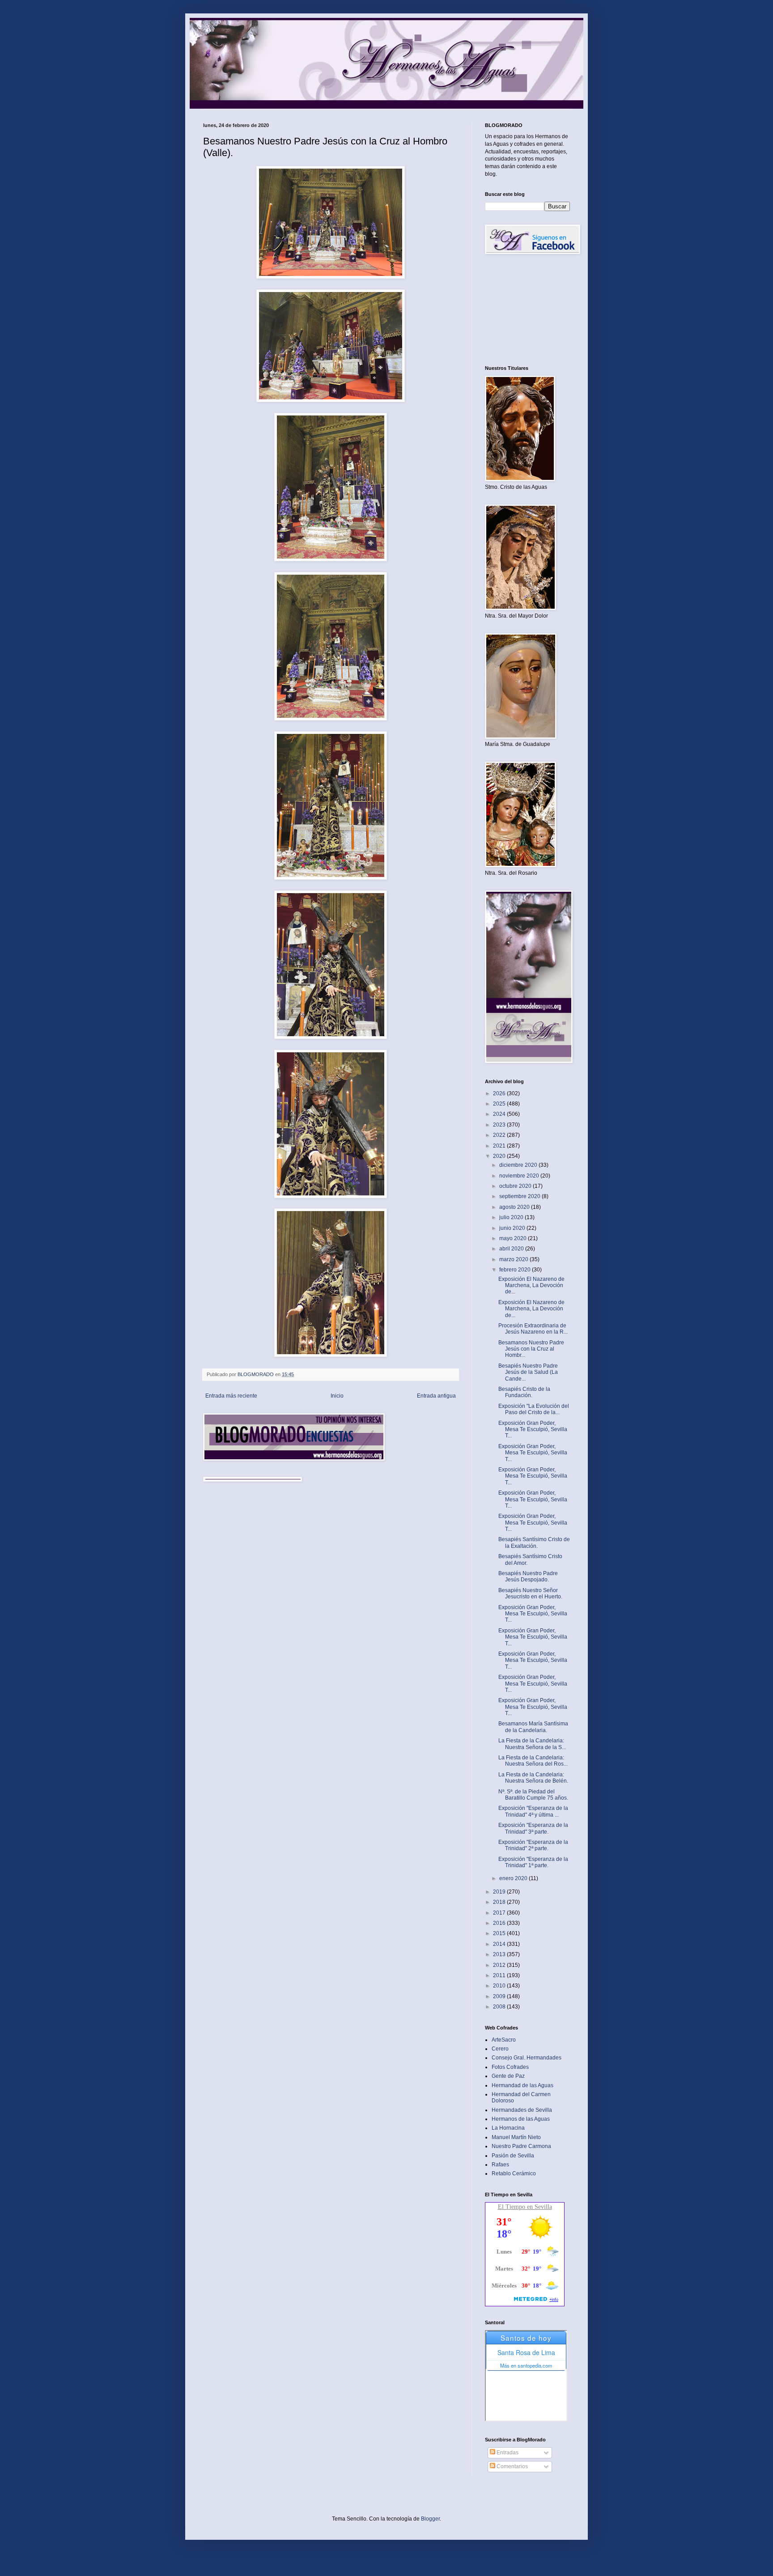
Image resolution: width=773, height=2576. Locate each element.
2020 (500, 1156)
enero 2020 (514, 1878)
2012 (500, 1965)
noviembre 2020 (520, 1176)
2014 (500, 1944)
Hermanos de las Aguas (521, 2119)
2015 (500, 1933)
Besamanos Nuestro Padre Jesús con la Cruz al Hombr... (531, 1349)
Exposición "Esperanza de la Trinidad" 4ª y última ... (533, 1811)
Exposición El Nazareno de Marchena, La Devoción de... (531, 1286)
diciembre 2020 (519, 1165)
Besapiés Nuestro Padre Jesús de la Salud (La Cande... (528, 1372)
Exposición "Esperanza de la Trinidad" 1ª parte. (533, 1862)
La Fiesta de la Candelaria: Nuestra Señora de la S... (532, 1744)
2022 (500, 1135)
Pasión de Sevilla (513, 2156)
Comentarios (512, 2466)
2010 (500, 1986)
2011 (500, 1975)
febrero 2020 (516, 1270)
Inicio (337, 1396)
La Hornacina (508, 2128)
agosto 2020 (515, 1207)
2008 (500, 2007)
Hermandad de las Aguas (522, 2085)
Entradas (507, 2453)
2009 (500, 1996)
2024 (500, 1114)
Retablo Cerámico (514, 2173)
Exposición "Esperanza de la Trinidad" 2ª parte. (533, 1845)
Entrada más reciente (231, 1396)
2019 (500, 1892)
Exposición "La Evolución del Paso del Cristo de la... (534, 1409)
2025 (500, 1104)
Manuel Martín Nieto (516, 2137)
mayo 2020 (514, 1238)
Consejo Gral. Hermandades (527, 2058)
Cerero (500, 2049)
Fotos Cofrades (510, 2067)
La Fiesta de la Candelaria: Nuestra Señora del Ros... (533, 1761)
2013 (500, 1954)
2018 (500, 1902)
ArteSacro (504, 2040)
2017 (500, 1913)
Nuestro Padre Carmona (521, 2146)
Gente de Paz (508, 2076)
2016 (500, 1923)
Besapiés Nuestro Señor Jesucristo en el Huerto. (530, 1593)
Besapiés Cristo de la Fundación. (524, 1392)
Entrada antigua (436, 1396)
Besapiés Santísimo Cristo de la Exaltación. (534, 1542)
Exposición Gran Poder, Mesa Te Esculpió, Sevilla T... (533, 1430)
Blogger (430, 2519)
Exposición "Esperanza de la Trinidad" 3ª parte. (533, 1828)
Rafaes (500, 2165)
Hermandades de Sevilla (522, 2110)
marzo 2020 (514, 1259)
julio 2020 (512, 1217)
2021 (500, 1146)
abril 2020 (512, 1249)
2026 (500, 1093)
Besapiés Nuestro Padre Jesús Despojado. (528, 1576)
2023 (500, 1125)
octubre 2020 (516, 1186)
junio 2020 (513, 1228)
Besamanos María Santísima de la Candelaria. (533, 1727)
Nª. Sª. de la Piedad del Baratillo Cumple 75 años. (533, 1795)
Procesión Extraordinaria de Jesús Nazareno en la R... (533, 1329)
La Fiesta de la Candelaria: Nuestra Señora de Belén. (533, 1778)
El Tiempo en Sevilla (525, 2207)
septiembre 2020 (520, 1196)
